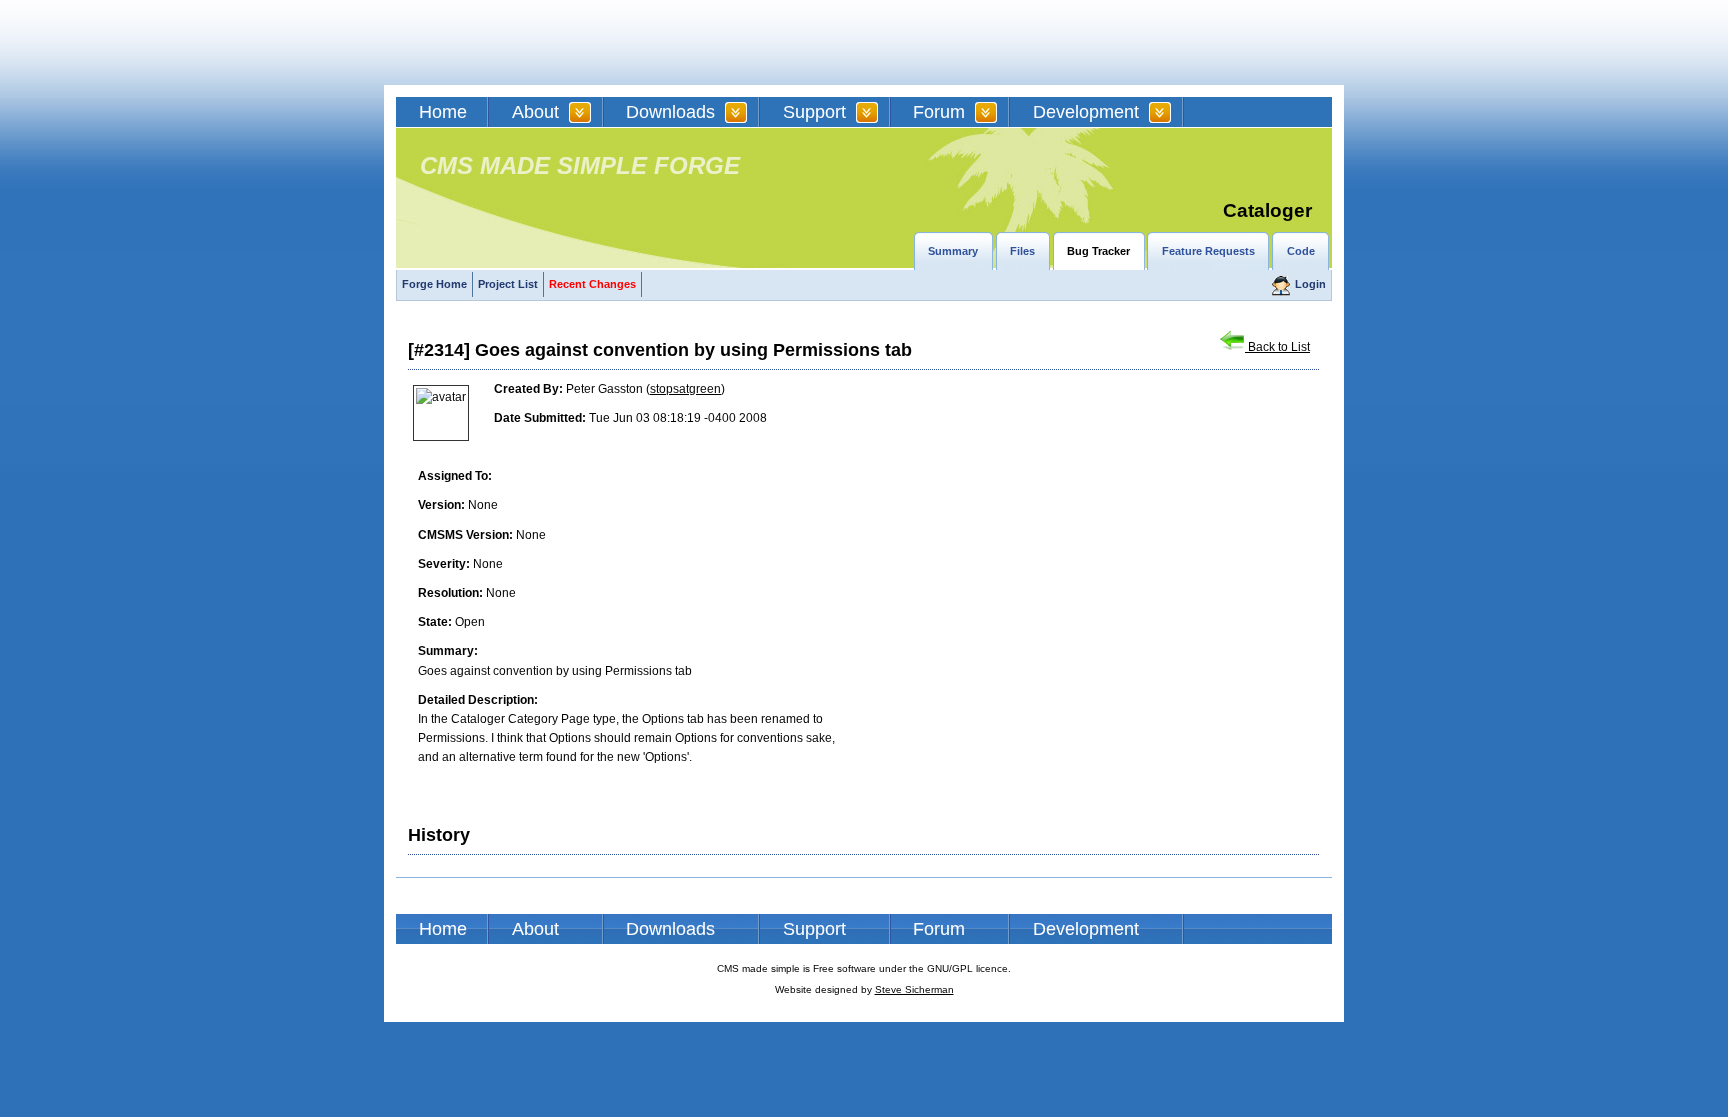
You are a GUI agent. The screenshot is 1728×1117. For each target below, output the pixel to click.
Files (1022, 251)
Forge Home (434, 284)
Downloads (670, 112)
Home (443, 112)
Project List (508, 284)
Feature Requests (1208, 251)
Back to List (1277, 347)
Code (1301, 251)
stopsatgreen (685, 389)
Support (814, 112)
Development (1086, 112)
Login (1310, 284)
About (535, 112)
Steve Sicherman (914, 989)
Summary (953, 251)
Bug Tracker (1098, 251)
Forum (939, 112)
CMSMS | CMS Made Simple (539, 42)
